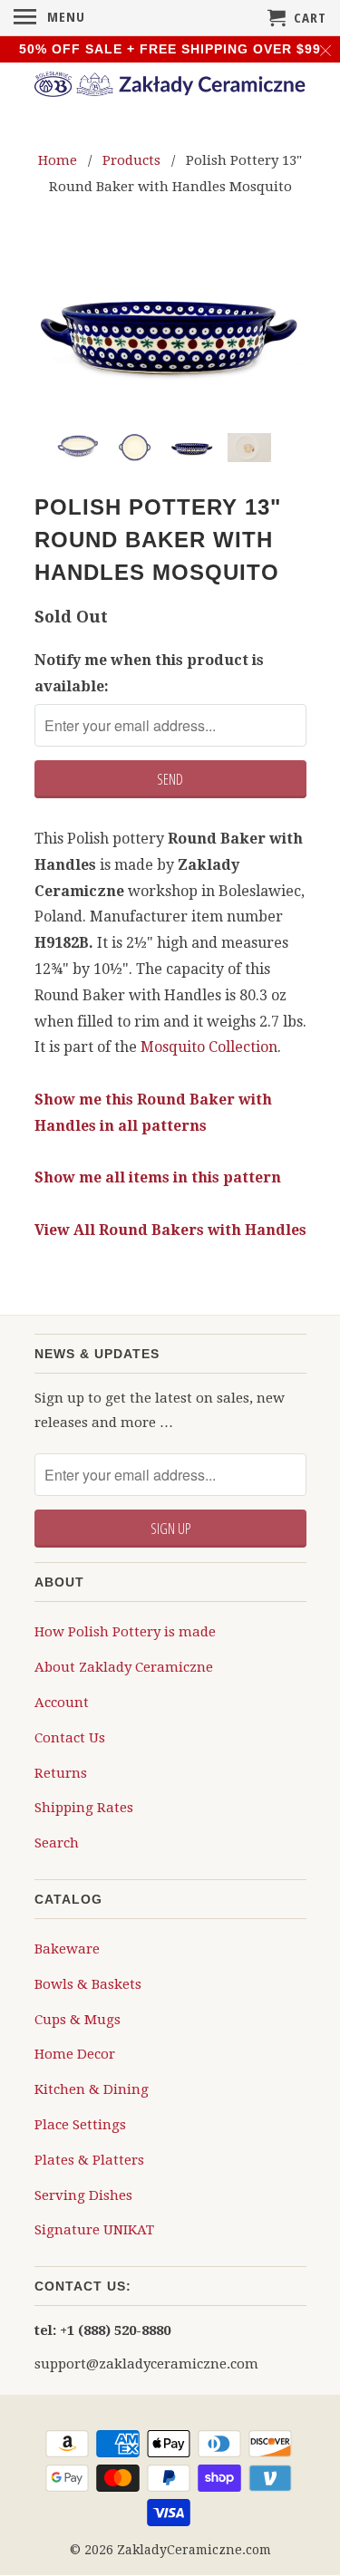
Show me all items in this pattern (158, 1177)
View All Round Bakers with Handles (170, 1230)
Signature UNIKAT (94, 2230)
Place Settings (80, 2125)
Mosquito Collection (209, 1047)
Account (62, 1703)
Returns (61, 1773)
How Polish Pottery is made (125, 1632)
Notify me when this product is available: (149, 673)
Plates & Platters (89, 2160)
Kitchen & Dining (92, 2089)
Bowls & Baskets (88, 1984)
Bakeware (67, 1949)
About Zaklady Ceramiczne (124, 1667)
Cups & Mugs (78, 2020)
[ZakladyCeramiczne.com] (170, 87)
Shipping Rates (84, 1808)
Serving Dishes (83, 2195)
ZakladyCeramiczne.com (194, 2550)
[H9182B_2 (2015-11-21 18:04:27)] (170, 329)
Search (57, 1843)
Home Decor (75, 2054)
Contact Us (70, 1738)
